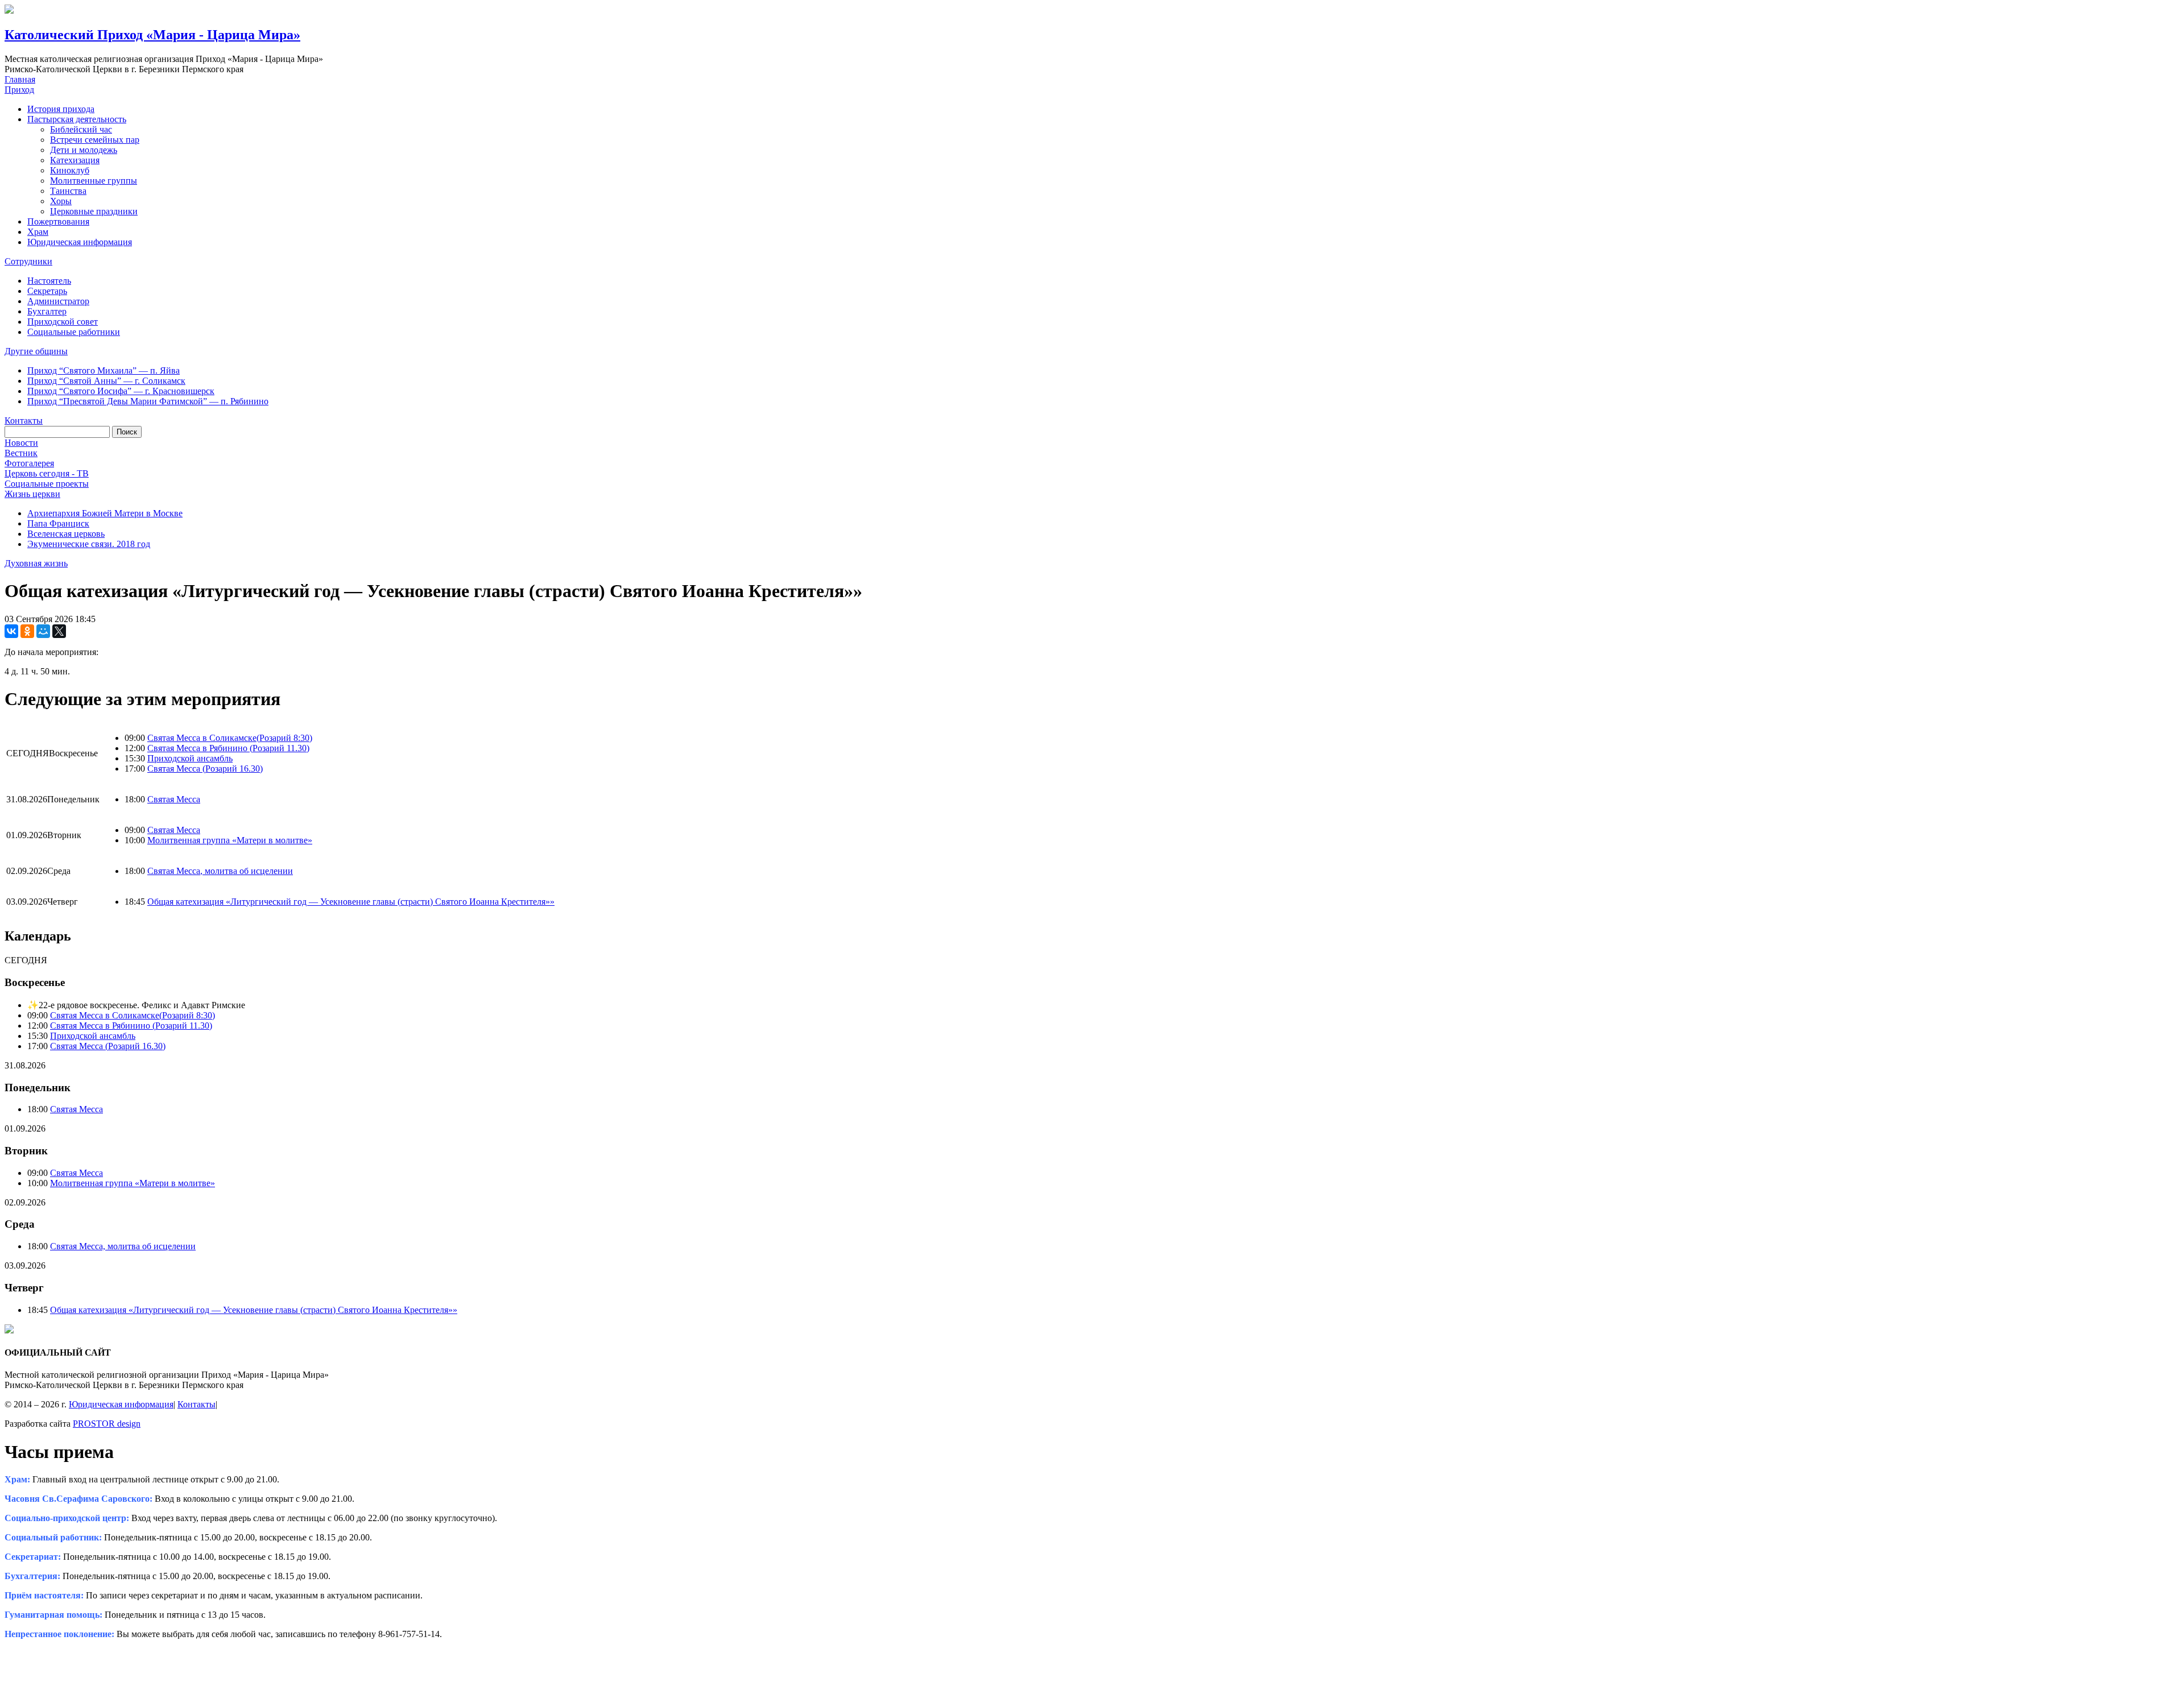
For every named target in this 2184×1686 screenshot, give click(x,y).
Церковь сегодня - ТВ (47, 473)
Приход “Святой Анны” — (106, 381)
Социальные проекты (47, 484)
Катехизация (75, 160)
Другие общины (36, 351)
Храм (38, 232)
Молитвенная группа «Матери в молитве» (230, 840)
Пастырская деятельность (77, 119)
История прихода (61, 109)
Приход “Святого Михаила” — (104, 370)
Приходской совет (63, 322)
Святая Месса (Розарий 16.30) (205, 769)
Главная (20, 79)
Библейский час (81, 129)
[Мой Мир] (43, 631)
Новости (21, 443)
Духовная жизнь (36, 563)
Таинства (68, 191)
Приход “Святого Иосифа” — (121, 391)
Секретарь (47, 291)
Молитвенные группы (94, 181)
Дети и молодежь (84, 150)
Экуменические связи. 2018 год (89, 544)
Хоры (61, 201)
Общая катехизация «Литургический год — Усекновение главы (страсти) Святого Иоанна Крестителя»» (351, 902)
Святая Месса (174, 799)
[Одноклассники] (27, 631)
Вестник (21, 453)
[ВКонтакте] (11, 631)
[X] (59, 631)
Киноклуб (70, 170)
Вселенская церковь (66, 534)
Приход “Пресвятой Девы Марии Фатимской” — (148, 401)
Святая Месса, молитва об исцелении (220, 871)
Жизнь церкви (32, 494)
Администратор (58, 301)
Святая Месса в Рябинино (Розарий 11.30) (228, 748)
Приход (19, 90)
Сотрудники (28, 261)
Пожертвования (58, 221)
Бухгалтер (47, 311)
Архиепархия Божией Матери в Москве (105, 513)
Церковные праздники (94, 211)
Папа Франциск (58, 523)
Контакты (24, 421)
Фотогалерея (29, 463)
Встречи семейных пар (95, 140)
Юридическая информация (80, 242)
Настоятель (49, 281)
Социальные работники (74, 332)
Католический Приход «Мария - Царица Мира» (152, 35)
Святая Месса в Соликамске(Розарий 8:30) (230, 738)
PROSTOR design (107, 1424)
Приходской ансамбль (190, 758)
